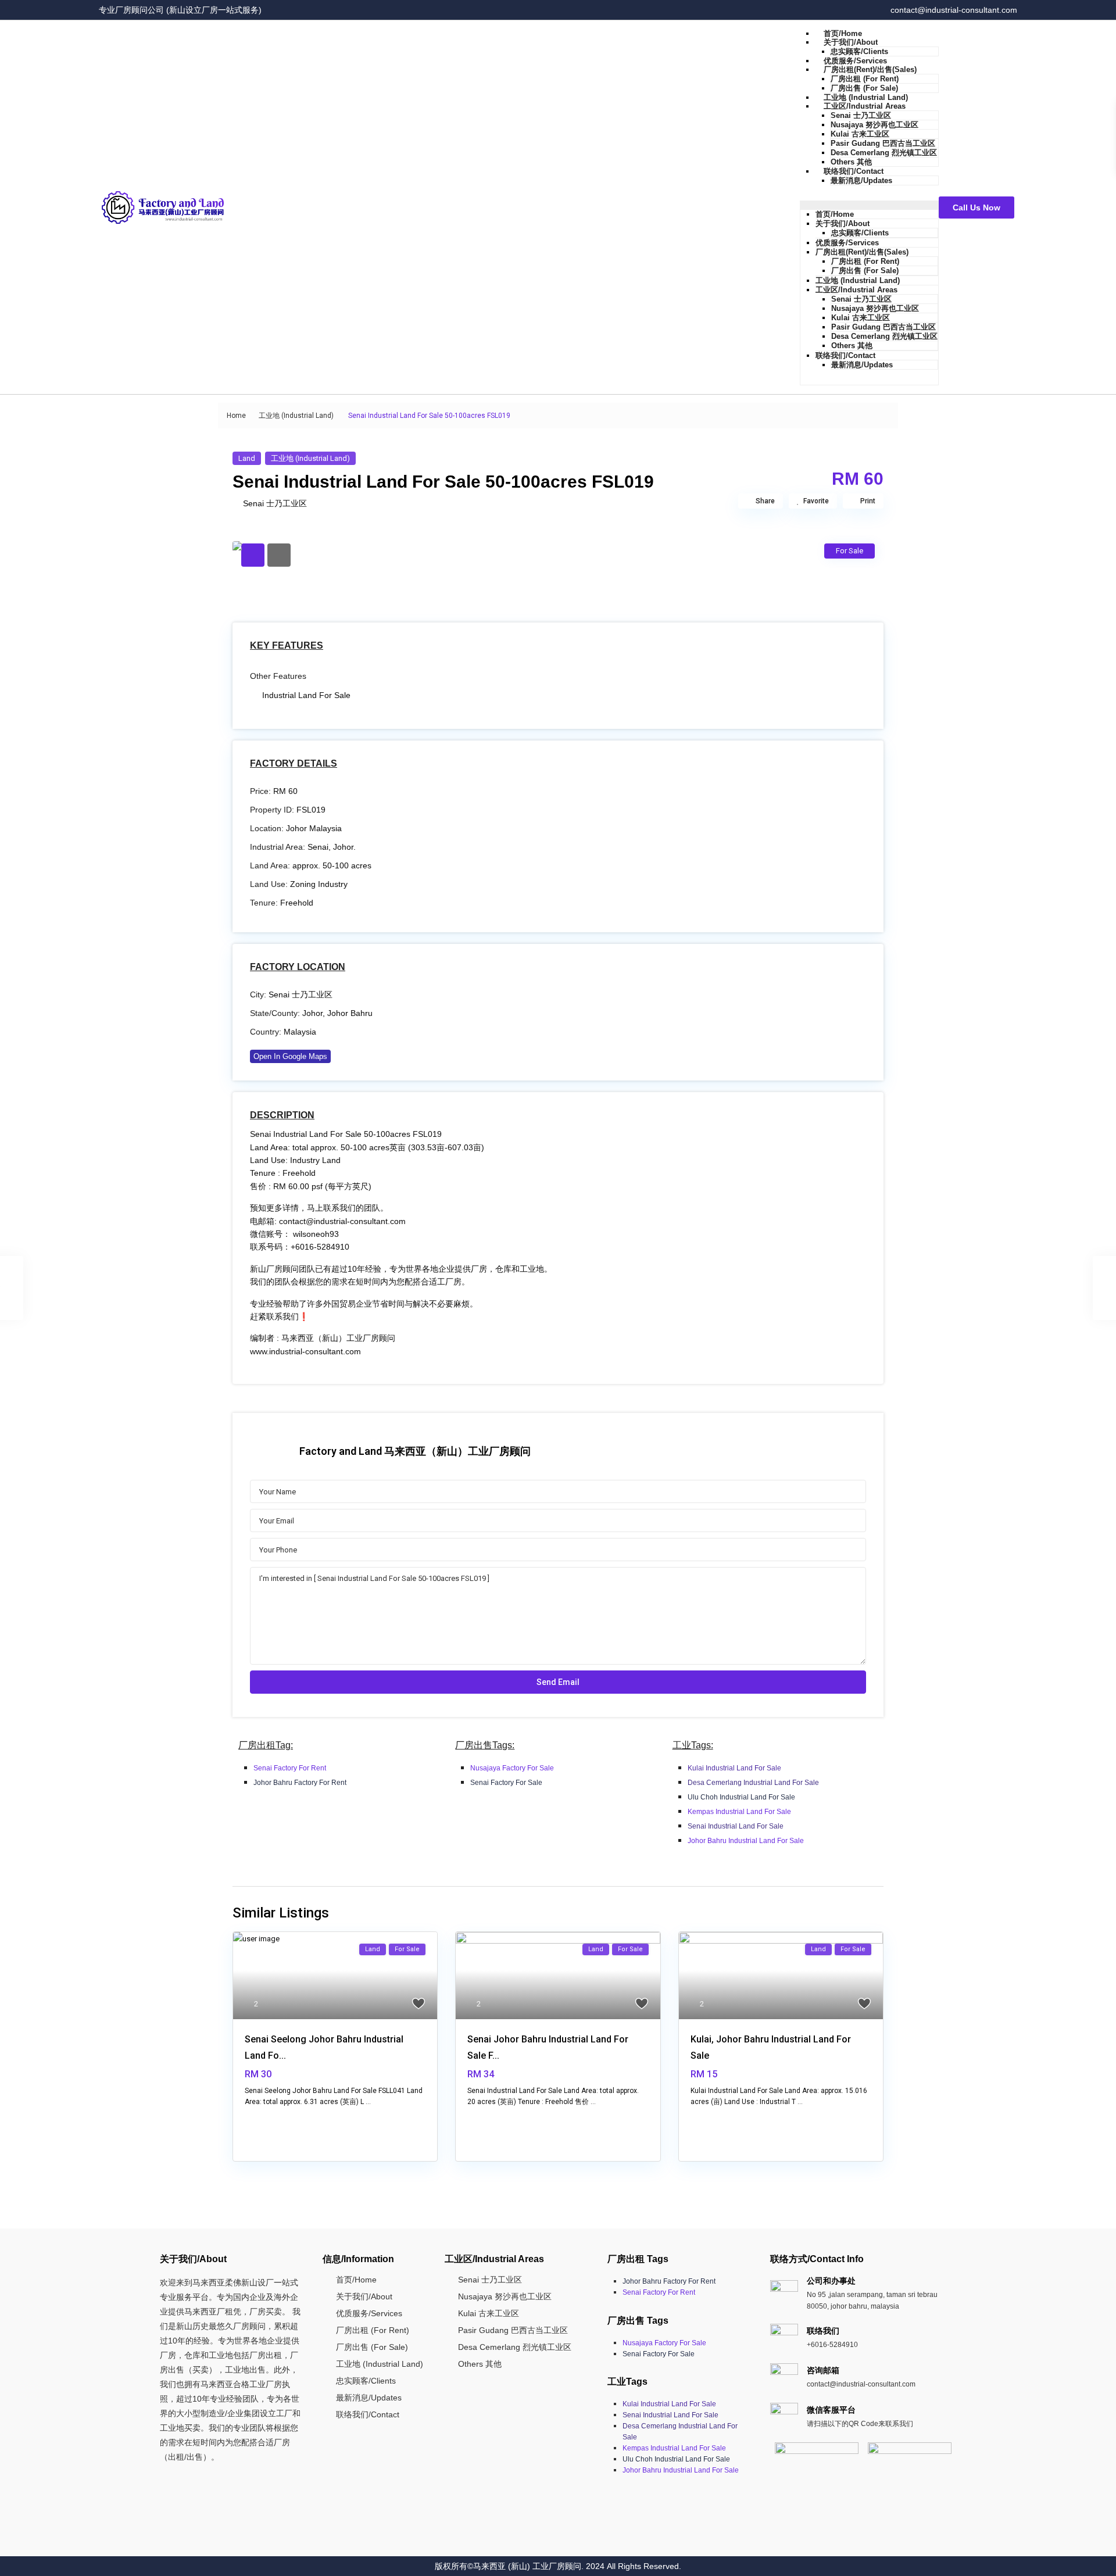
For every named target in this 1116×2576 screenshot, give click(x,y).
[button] (869, 205)
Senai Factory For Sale (506, 1783)
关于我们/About (851, 42)
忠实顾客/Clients (859, 51)
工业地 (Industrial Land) (866, 97)
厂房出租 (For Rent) (865, 79)
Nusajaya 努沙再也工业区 (874, 125)
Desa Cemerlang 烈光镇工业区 (884, 153)
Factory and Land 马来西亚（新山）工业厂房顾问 (415, 1451)
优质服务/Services (855, 61)
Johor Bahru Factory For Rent (300, 1783)
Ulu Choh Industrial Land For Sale (741, 1797)
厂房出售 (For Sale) (864, 88)
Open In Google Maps (290, 1056)
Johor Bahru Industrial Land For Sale (746, 1841)
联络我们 (823, 2331)
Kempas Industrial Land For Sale (739, 1812)
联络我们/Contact (854, 171)
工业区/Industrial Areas (865, 106)
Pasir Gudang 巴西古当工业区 (883, 143)
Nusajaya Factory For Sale (512, 1768)
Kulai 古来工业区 (860, 134)
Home (236, 416)
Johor (312, 1013)
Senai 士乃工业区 (861, 115)
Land (247, 458)
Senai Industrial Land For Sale (736, 1826)
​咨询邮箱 (823, 2370)
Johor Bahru (350, 1013)
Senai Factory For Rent (290, 1768)
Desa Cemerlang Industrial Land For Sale (753, 1783)
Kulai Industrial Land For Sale (734, 1768)
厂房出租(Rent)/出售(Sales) (870, 69)
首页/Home (843, 33)
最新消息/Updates (861, 180)
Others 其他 (851, 162)
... (368, 2102)
